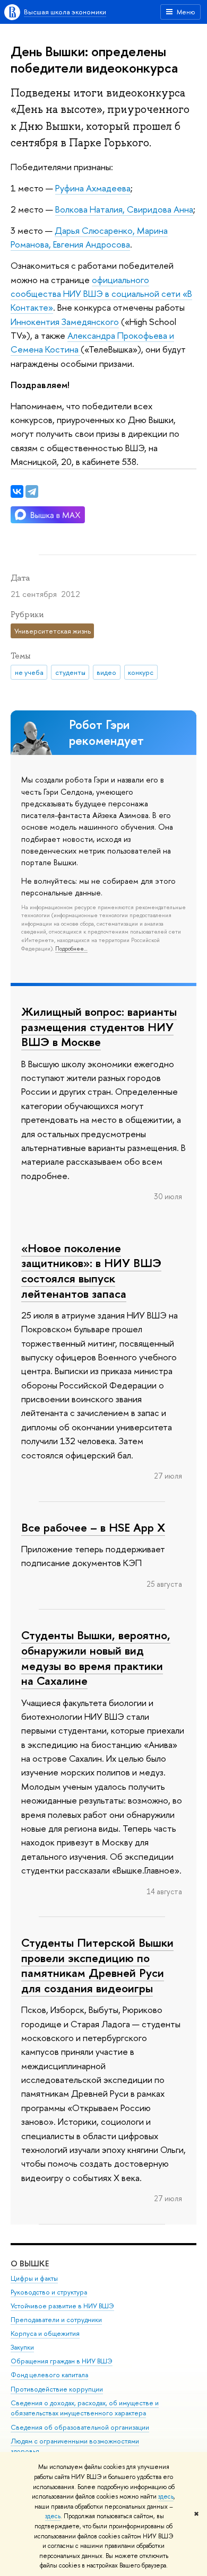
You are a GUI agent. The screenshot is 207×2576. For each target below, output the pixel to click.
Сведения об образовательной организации (80, 2427)
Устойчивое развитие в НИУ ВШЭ (62, 2306)
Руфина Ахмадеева (93, 188)
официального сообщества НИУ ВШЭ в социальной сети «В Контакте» (101, 294)
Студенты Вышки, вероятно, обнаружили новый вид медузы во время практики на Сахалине (96, 1658)
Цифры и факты (34, 2278)
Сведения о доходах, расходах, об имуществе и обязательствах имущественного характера (85, 2408)
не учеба (29, 672)
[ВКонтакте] (17, 491)
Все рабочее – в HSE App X (93, 1527)
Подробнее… (71, 948)
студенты (70, 672)
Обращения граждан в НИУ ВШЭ (62, 2361)
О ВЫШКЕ (30, 2263)
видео (106, 672)
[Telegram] (32, 491)
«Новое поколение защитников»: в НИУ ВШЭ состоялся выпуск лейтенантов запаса (91, 1271)
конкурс (141, 672)
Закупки (22, 2347)
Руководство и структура (49, 2292)
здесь (166, 2496)
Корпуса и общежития (45, 2333)
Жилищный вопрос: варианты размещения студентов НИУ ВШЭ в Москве (99, 1027)
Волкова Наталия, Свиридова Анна (124, 209)
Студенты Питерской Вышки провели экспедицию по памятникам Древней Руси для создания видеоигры (97, 1965)
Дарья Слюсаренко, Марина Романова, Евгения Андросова (89, 237)
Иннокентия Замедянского (65, 322)
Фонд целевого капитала (49, 2375)
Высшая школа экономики (65, 12)
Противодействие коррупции (57, 2389)
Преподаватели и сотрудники (56, 2320)
